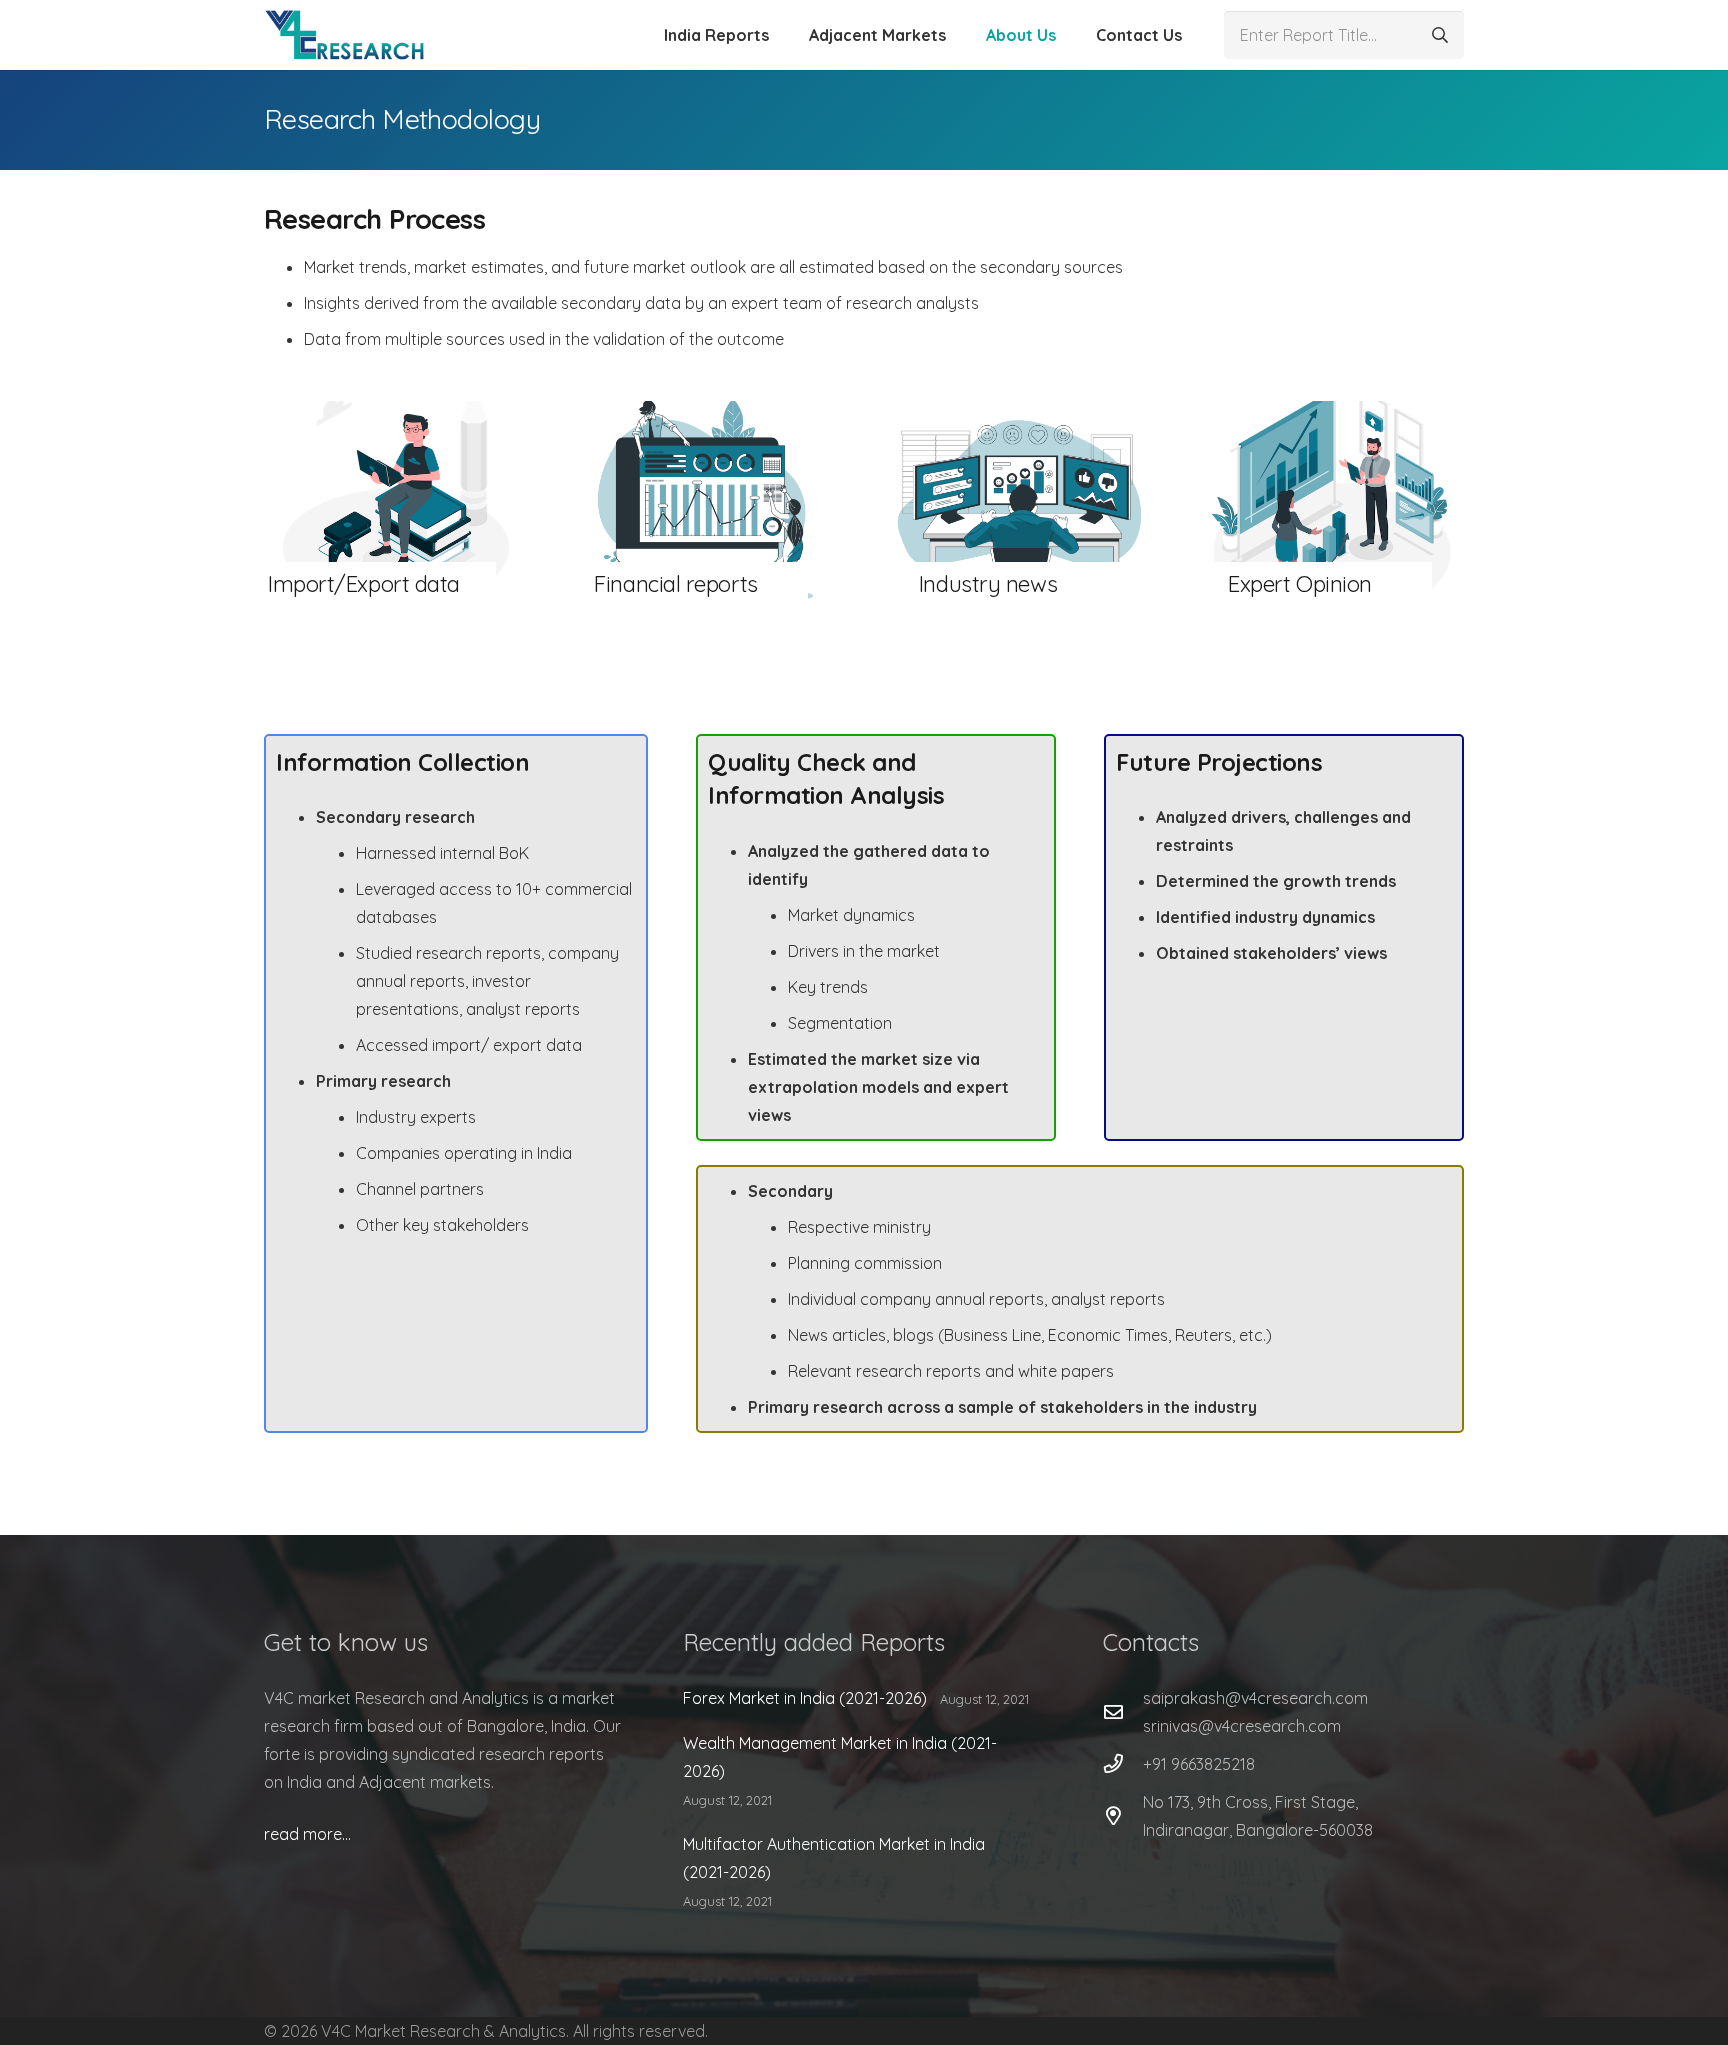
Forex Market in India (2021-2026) (805, 1698)
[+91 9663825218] (1123, 1763)
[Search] (1440, 35)
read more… (307, 1834)
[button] (779, 35)
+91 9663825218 (1199, 1764)
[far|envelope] (1123, 1711)
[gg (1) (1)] (344, 35)
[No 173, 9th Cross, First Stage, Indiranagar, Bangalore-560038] (1123, 1815)
